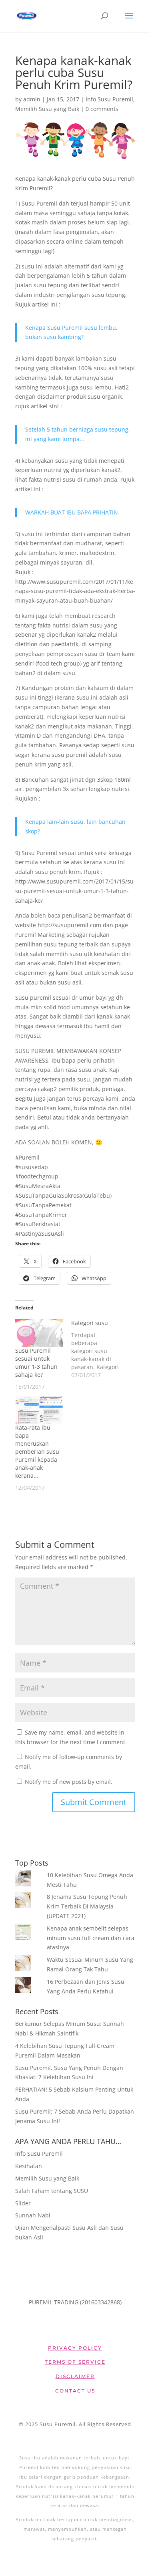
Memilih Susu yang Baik (47, 109)
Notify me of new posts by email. (69, 1782)
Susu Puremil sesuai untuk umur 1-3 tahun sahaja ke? (36, 1363)
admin (32, 99)
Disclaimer (75, 2376)
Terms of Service (75, 2362)
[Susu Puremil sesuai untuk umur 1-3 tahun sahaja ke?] (39, 1333)
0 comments (102, 109)
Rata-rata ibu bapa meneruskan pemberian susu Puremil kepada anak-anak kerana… (37, 1451)
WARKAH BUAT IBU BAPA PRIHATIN (72, 512)
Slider (23, 2203)
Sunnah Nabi (33, 2215)
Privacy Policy (75, 2348)
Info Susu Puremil (109, 99)
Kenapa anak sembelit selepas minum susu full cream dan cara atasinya (91, 1938)
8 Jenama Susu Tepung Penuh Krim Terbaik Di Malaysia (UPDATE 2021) (87, 1906)
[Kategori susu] (99, 1349)
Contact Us (75, 2391)
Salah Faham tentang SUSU (52, 2191)
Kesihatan (29, 2166)
